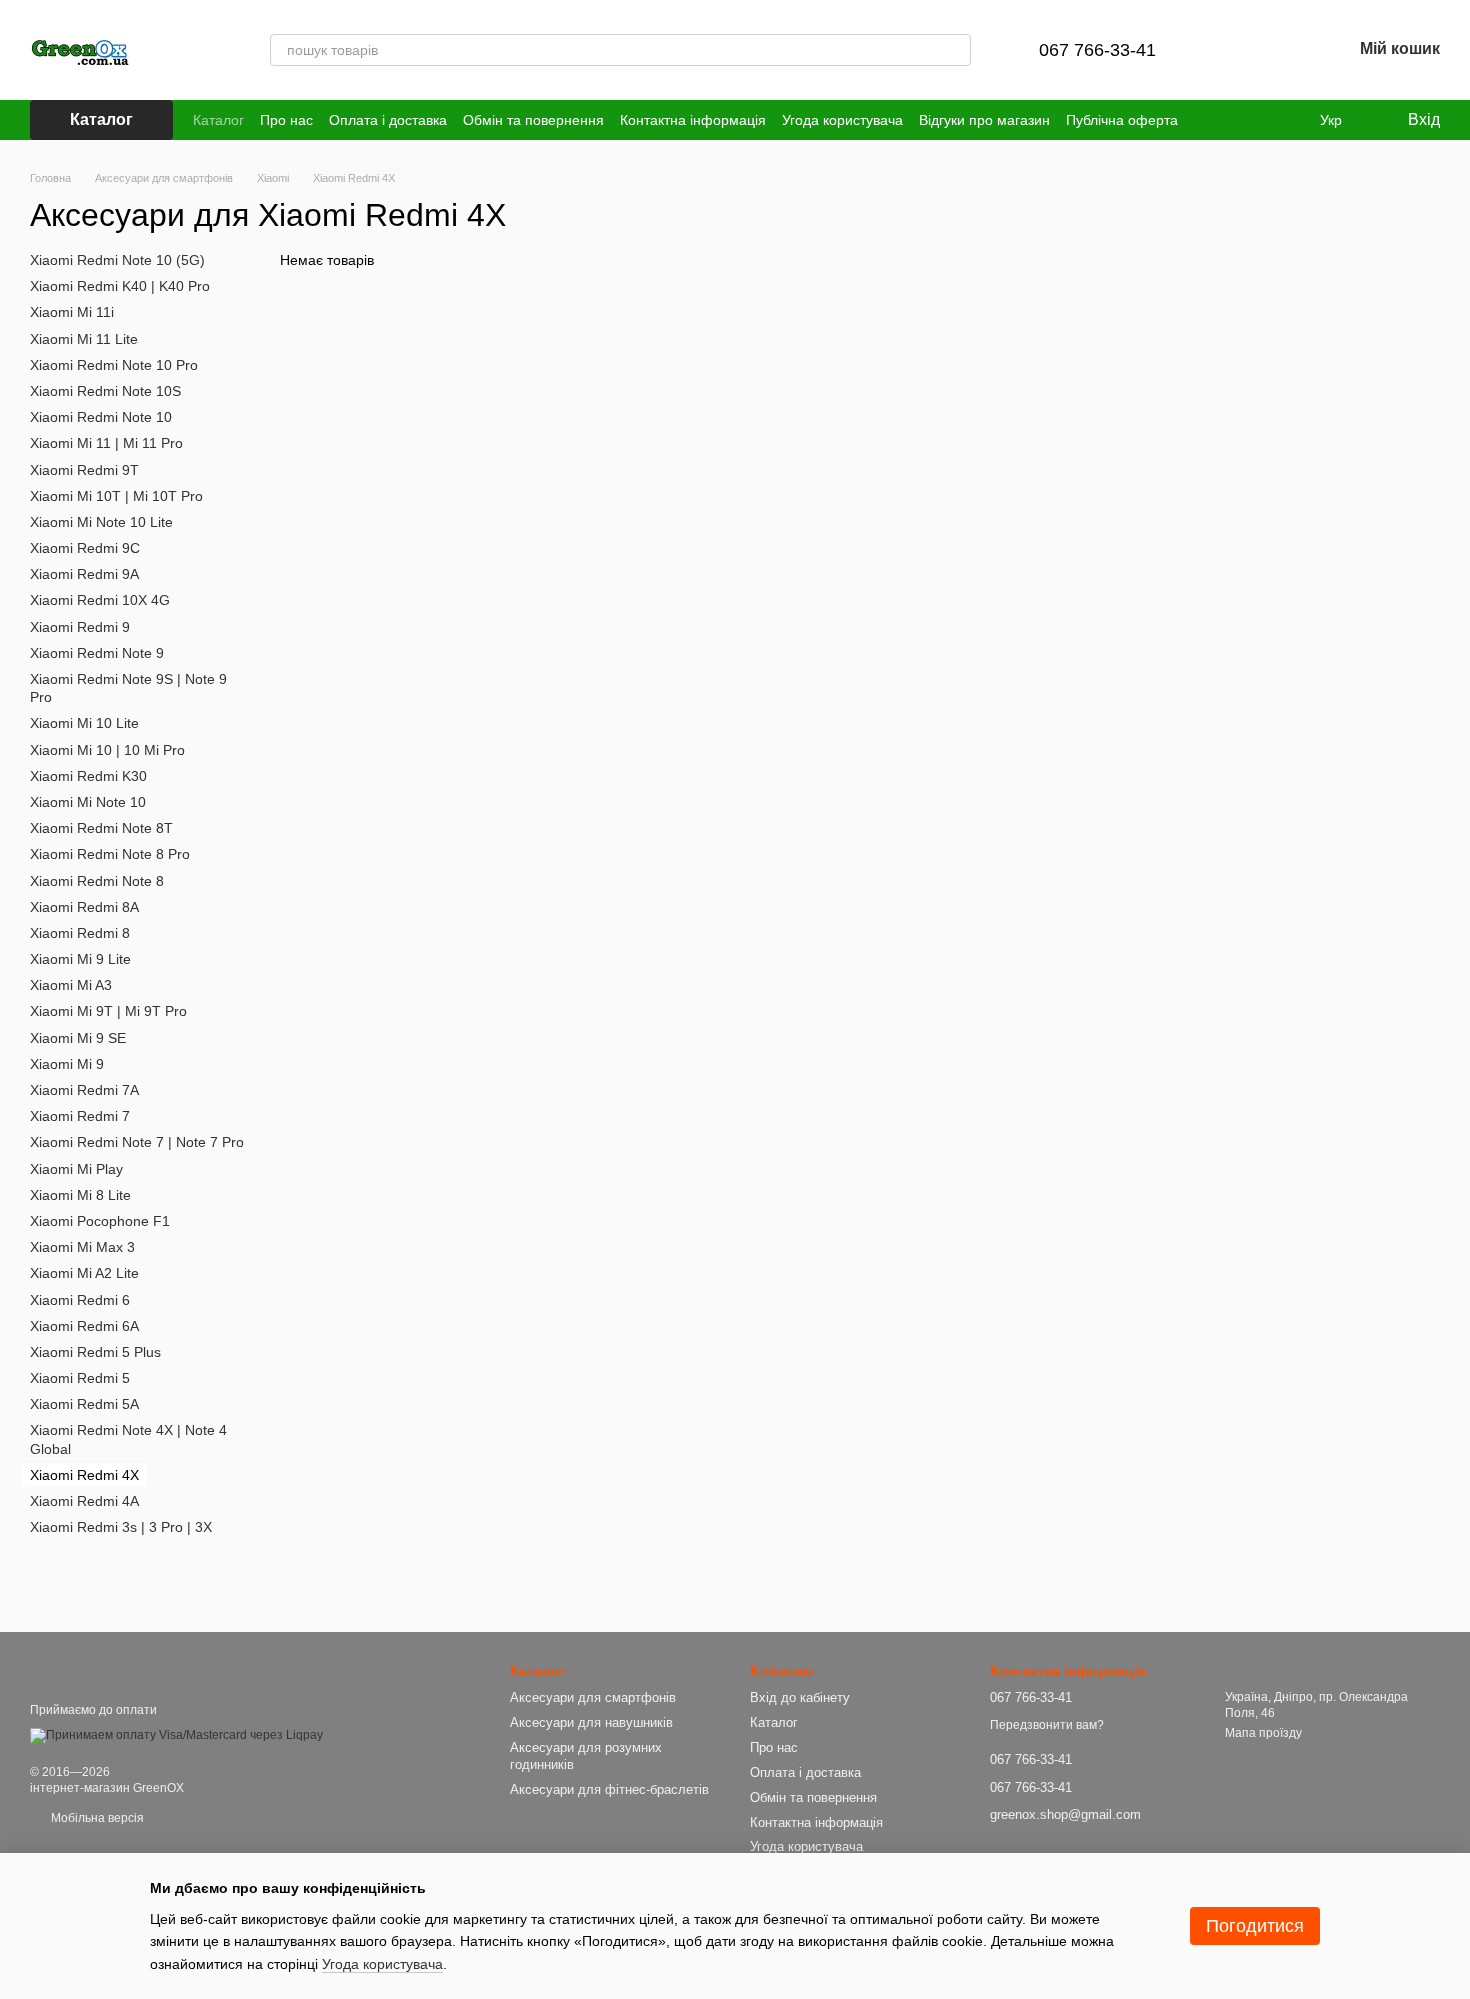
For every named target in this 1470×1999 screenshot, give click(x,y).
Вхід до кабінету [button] (800, 1697)
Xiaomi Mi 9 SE (78, 1037)
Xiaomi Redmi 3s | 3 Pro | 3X (121, 1527)
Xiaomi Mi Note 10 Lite (101, 522)
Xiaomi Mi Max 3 (82, 1247)
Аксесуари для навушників (591, 1722)
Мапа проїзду (1263, 1733)
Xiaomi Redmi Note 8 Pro (110, 854)
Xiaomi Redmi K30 (88, 776)
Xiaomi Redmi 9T (84, 469)
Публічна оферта (1122, 120)
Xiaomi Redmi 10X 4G (100, 600)
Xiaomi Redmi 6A (84, 1325)
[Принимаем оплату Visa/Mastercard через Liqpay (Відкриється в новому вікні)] (176, 1735)
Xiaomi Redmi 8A (84, 906)
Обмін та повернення (533, 120)
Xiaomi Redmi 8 (80, 933)
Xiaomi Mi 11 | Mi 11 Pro (106, 443)
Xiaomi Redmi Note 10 (101, 417)
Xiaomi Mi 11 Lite (84, 338)
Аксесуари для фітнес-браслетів (609, 1789)
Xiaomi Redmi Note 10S (105, 391)
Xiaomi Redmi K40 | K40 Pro (120, 286)
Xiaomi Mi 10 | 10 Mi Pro (107, 749)
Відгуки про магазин (984, 120)
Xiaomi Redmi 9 (80, 626)
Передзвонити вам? (1047, 1725)
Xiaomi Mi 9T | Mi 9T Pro (108, 1011)
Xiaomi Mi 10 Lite (84, 723)
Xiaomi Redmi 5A (84, 1404)
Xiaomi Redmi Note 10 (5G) (117, 260)
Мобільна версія (96, 1818)
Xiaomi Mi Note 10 (88, 802)
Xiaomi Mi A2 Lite (84, 1273)
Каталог (218, 120)
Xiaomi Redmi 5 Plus (95, 1352)
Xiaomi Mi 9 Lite (80, 959)
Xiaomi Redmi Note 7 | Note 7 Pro (137, 1142)
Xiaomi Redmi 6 (80, 1299)
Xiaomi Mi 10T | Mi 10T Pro (116, 495)
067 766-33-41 (1097, 50)
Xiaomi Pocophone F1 (100, 1221)
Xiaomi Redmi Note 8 (97, 880)
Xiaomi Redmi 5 (80, 1378)
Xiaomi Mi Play (76, 1168)
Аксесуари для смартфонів (593, 1697)
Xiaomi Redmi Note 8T (101, 828)
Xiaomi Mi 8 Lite (80, 1195)
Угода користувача (842, 120)
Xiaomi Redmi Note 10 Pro (114, 365)
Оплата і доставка (388, 120)
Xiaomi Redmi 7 (80, 1116)
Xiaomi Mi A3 (71, 985)
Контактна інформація (693, 120)
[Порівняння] (1232, 50)
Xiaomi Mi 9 (67, 1064)
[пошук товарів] (955, 50)
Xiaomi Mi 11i (72, 312)
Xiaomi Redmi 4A (84, 1501)
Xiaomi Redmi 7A (84, 1090)
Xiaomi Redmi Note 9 (97, 653)
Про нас (286, 120)
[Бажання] (1284, 50)
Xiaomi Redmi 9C (85, 548)
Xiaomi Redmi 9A (84, 574)
